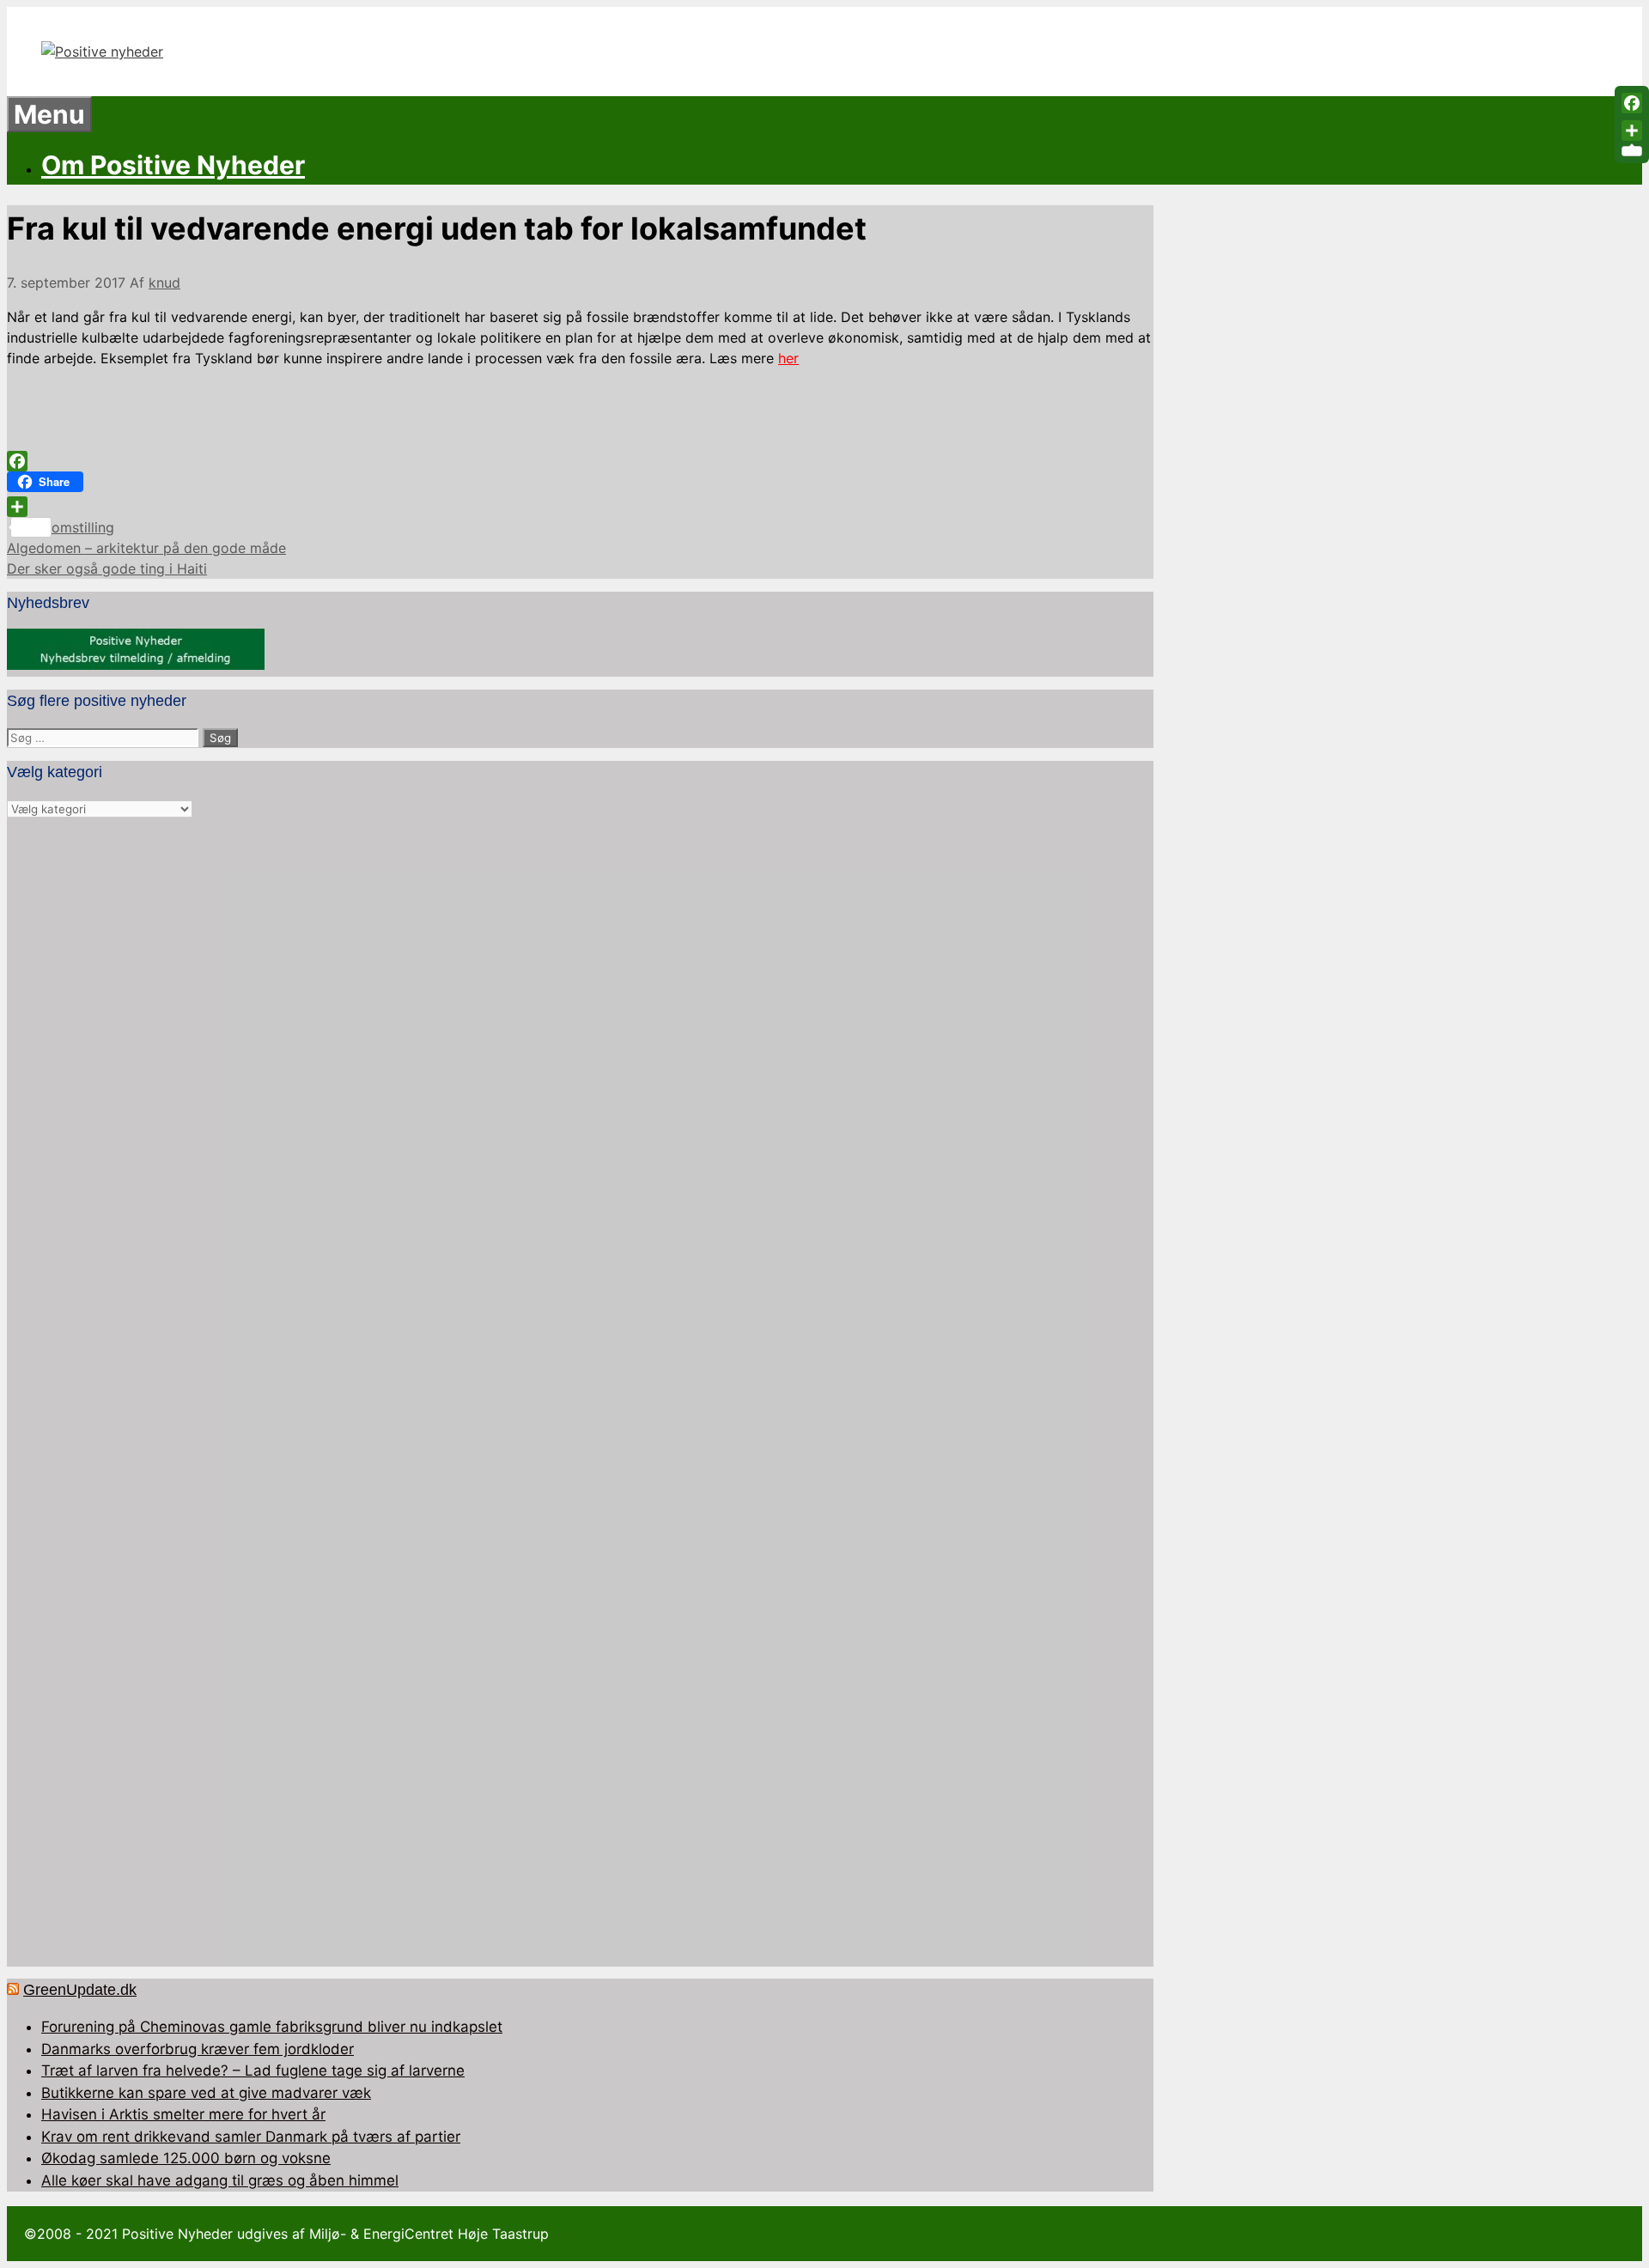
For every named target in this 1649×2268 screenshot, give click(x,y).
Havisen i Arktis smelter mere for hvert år (183, 2114)
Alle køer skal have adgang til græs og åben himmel (220, 2180)
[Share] (580, 507)
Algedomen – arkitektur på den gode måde (146, 548)
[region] (580, 1393)
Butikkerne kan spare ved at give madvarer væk (206, 2093)
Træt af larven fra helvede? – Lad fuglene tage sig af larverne (253, 2070)
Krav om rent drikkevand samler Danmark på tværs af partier (251, 2137)
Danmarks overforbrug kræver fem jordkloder (198, 2049)
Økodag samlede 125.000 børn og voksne (186, 2158)
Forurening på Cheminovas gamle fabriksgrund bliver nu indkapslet (272, 2027)
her (788, 358)
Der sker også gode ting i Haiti (107, 569)
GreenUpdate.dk (80, 1990)
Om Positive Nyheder (173, 165)
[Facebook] (580, 461)
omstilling (83, 527)
